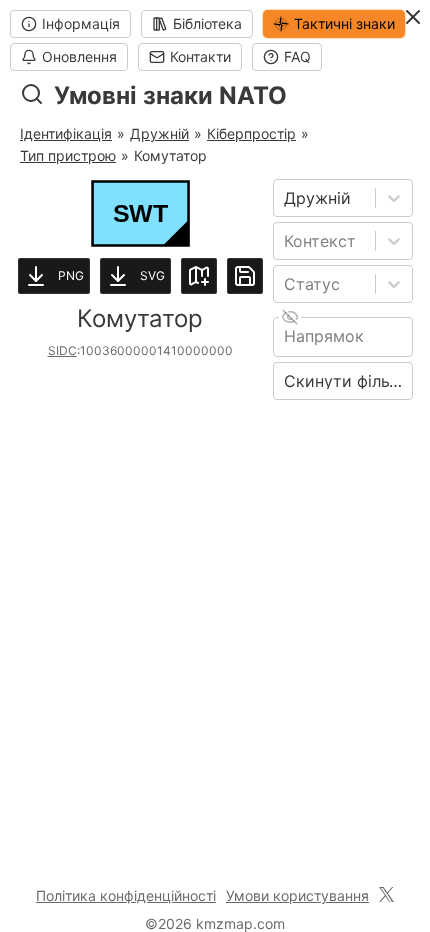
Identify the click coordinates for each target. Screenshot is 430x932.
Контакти (200, 56)
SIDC (62, 350)
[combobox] (286, 198)
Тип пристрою (68, 155)
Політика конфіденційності (126, 895)
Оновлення (79, 56)
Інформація (81, 23)
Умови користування (297, 895)
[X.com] (386, 896)
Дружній (159, 133)
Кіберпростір (251, 133)
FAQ (297, 56)
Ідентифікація (66, 133)
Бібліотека (207, 23)
